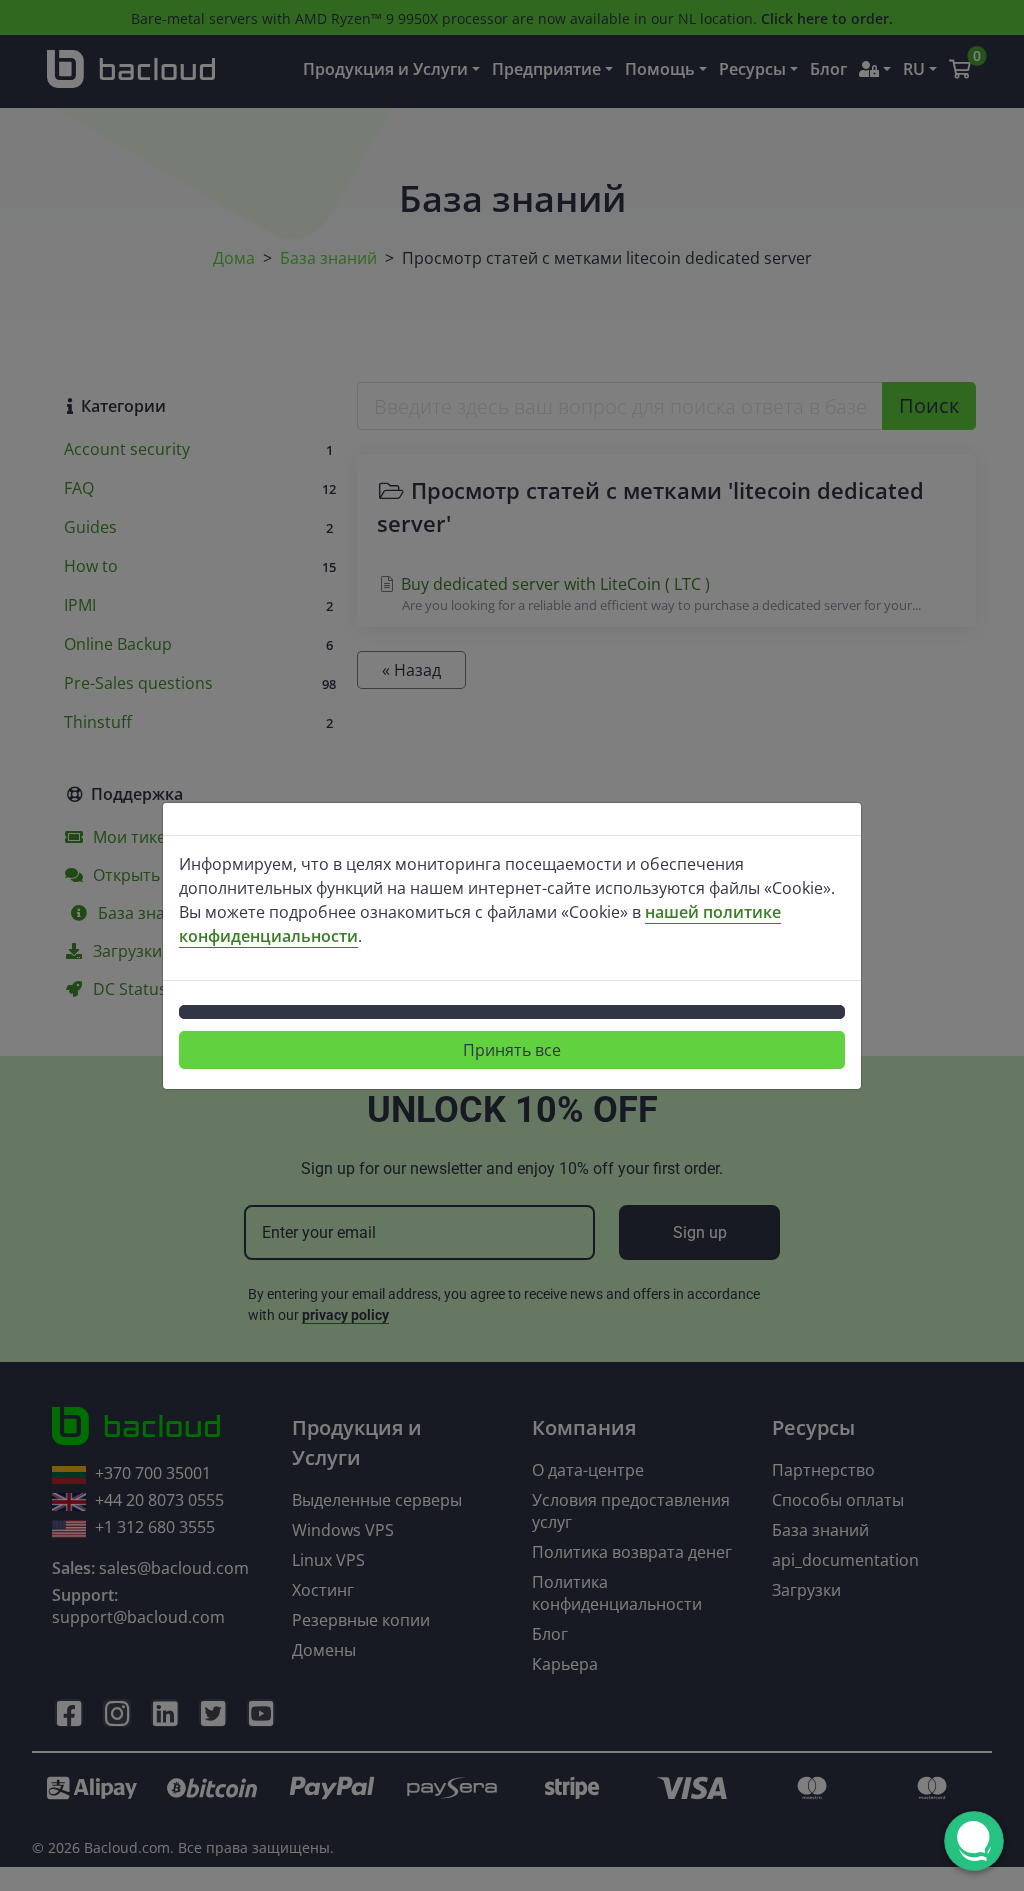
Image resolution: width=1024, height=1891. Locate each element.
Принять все (512, 1050)
